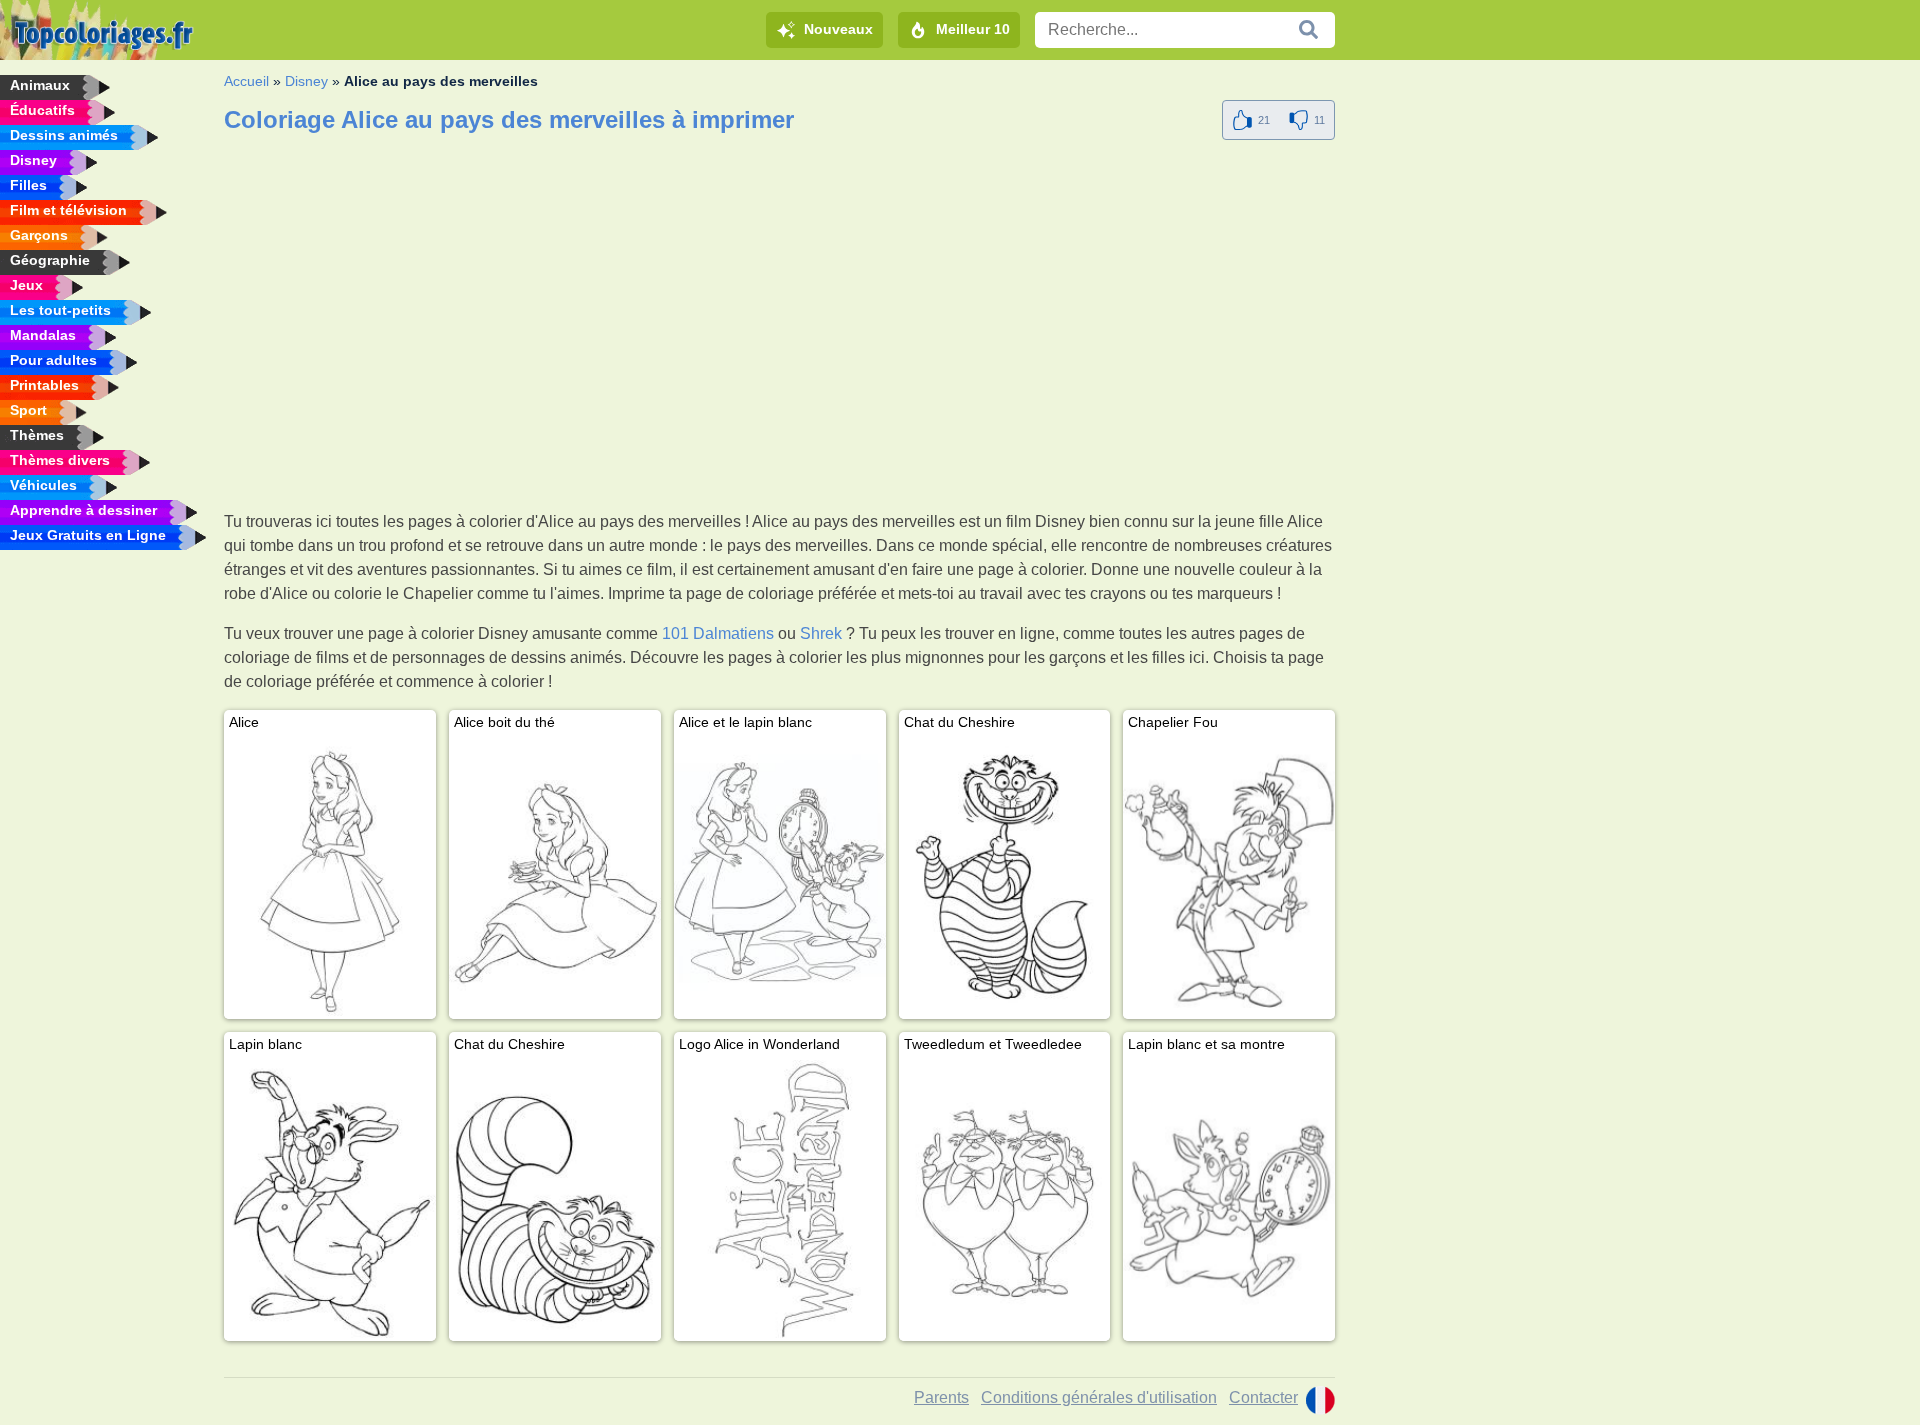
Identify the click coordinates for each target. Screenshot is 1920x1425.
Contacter (1263, 1397)
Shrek (821, 633)
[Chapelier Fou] (1229, 878)
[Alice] (330, 878)
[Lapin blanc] (330, 1200)
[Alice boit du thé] (555, 878)
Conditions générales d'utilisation (1099, 1397)
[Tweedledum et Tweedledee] (1005, 1200)
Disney (306, 81)
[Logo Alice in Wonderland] (780, 1200)
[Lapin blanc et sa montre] (1229, 1200)
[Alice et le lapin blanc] (780, 878)
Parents (941, 1397)
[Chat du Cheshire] (1005, 878)
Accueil (246, 81)
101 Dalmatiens (718, 633)
